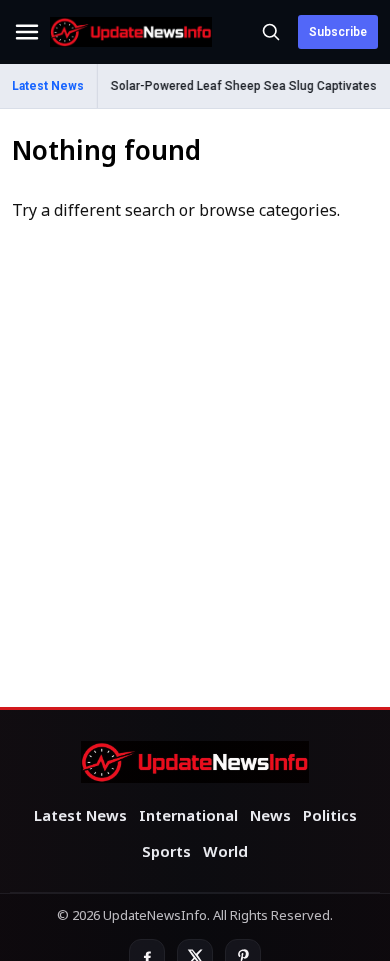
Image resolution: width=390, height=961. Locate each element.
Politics (330, 817)
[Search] (271, 32)
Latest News (80, 817)
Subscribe (338, 32)
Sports (166, 853)
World (225, 853)
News (270, 817)
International (188, 817)
